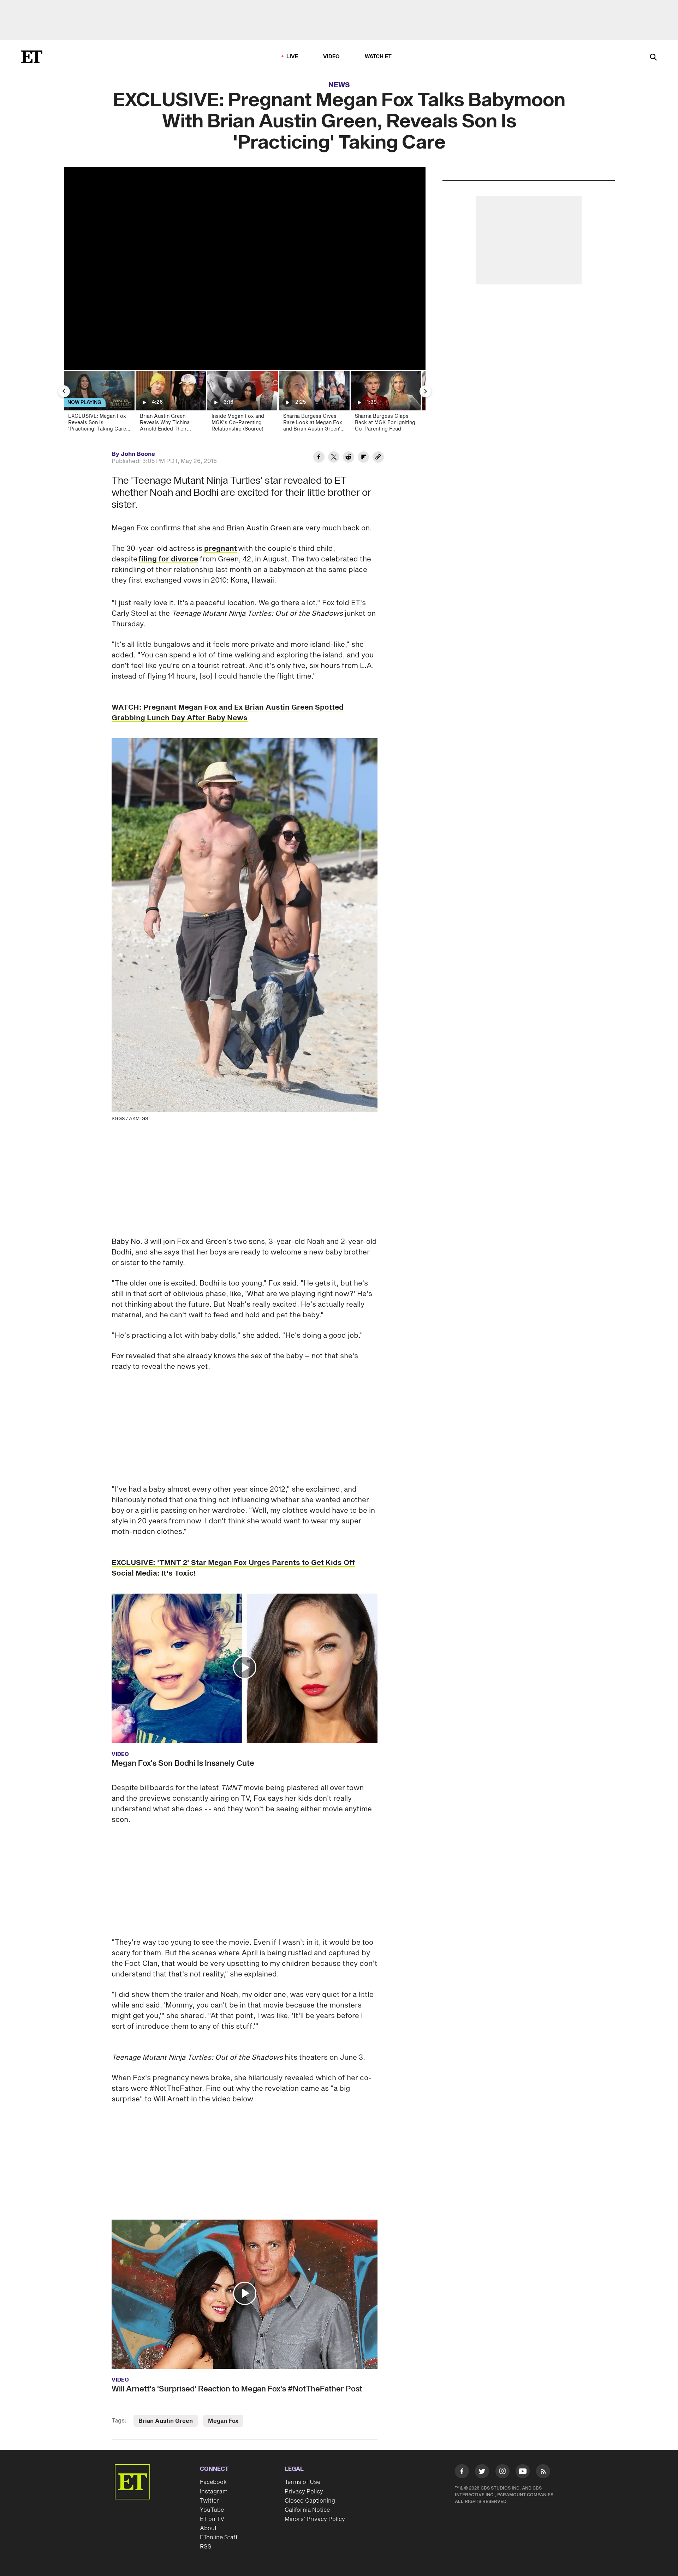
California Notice (307, 2510)
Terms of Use (302, 2482)
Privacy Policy (304, 2492)
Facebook (213, 2482)
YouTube (212, 2510)
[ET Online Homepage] (32, 57)
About (208, 2528)
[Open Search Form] (653, 58)
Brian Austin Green (166, 2421)
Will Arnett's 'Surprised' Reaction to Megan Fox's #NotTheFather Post (237, 2389)
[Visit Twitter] (482, 2473)
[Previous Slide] (64, 391)
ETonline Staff (219, 2538)
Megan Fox (223, 2421)
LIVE (292, 57)
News (339, 85)
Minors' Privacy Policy (315, 2519)
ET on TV (212, 2519)
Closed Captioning (310, 2501)
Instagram (214, 2492)
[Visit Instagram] (502, 2473)
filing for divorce (168, 559)
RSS (206, 2547)
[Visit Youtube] (523, 2471)
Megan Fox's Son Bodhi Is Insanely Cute (183, 1763)
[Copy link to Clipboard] (378, 458)
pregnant (221, 549)
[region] (245, 269)
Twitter (209, 2501)
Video (332, 57)
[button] (245, 1667)
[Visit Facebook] (462, 2473)
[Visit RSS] (543, 2473)
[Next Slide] (426, 391)
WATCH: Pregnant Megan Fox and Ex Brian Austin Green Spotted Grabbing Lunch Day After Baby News (228, 713)
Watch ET (378, 57)
